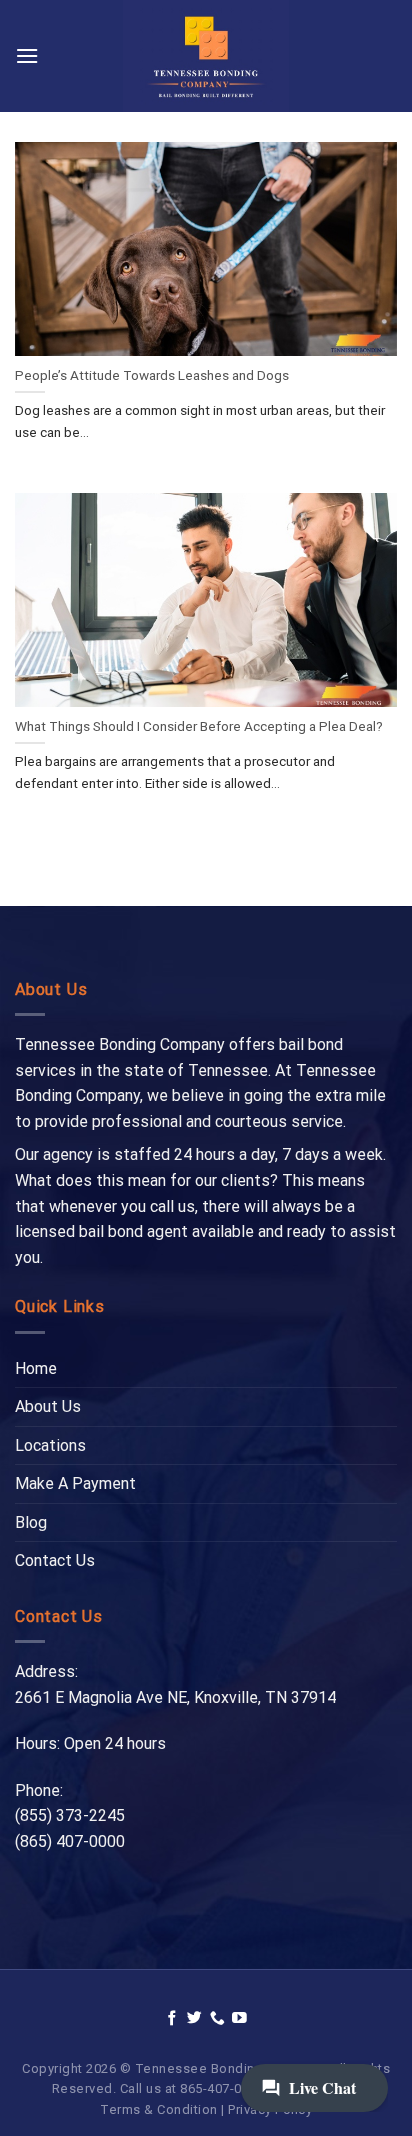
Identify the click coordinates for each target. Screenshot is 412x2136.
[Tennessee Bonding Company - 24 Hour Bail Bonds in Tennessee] (206, 56)
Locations (50, 1445)
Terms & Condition (159, 2109)
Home (36, 1368)
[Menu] (27, 55)
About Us (48, 1406)
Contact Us (55, 1560)
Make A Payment (75, 1483)
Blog (31, 1522)
